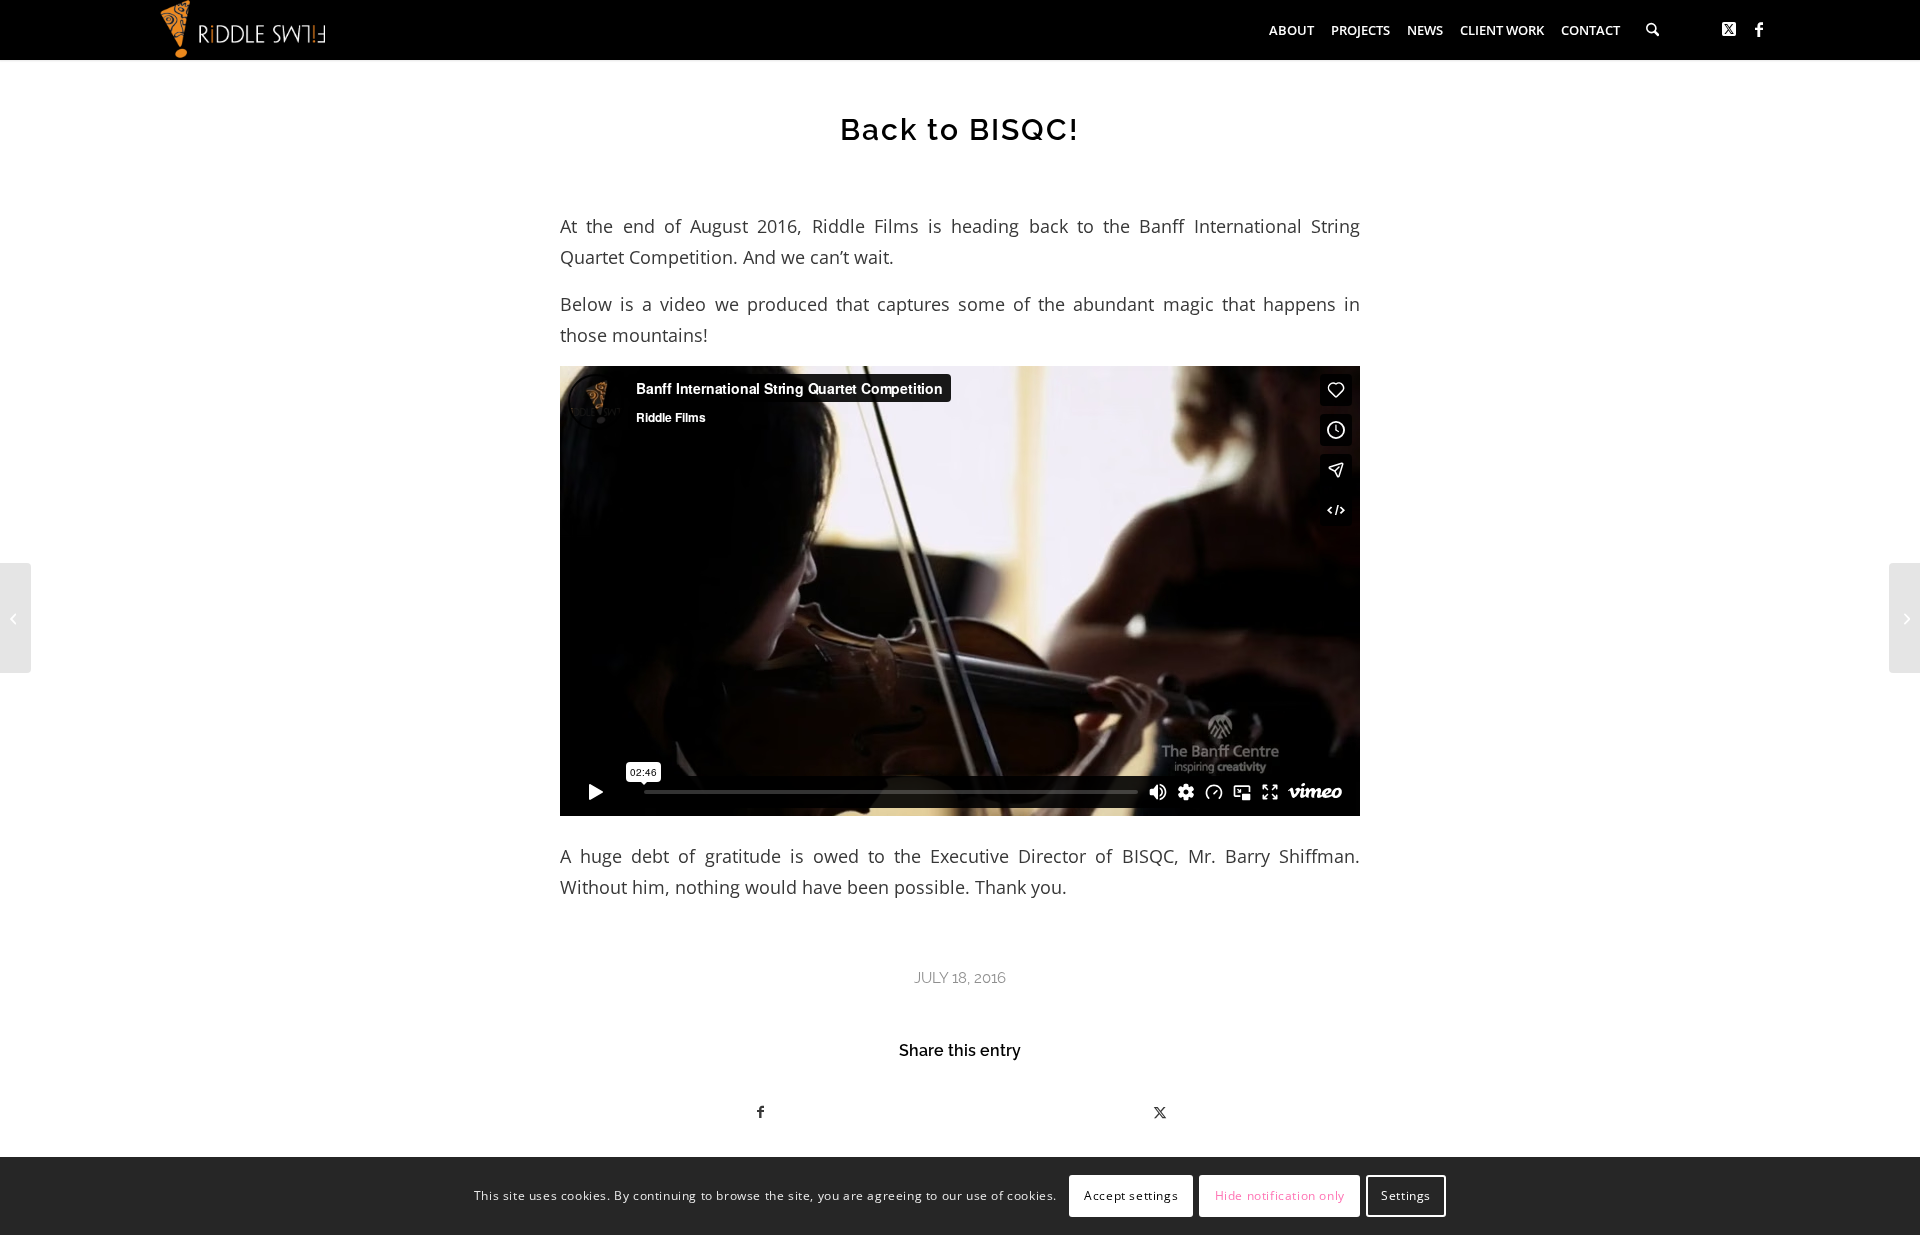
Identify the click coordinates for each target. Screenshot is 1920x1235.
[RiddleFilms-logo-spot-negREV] (242, 30)
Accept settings (1131, 1195)
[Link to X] (1729, 29)
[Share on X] (1160, 1112)
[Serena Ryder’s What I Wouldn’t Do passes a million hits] (15, 618)
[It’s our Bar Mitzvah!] (1904, 618)
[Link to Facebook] (1759, 29)
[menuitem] (1296, 30)
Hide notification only (1280, 1195)
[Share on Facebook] (760, 1112)
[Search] (1652, 30)
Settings (1406, 1195)
